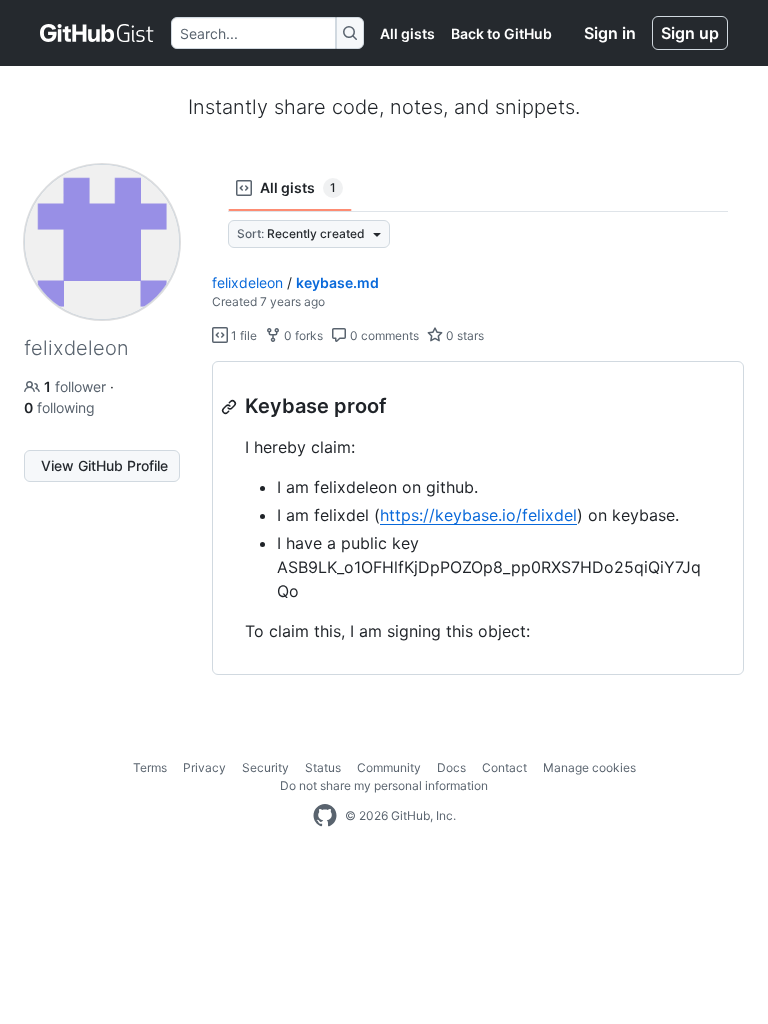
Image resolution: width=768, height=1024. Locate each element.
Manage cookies (589, 767)
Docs (451, 767)
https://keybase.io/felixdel (478, 515)
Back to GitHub (501, 33)
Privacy (204, 767)
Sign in (610, 33)
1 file (242, 335)
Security (265, 767)
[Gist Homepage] (97, 33)
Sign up (690, 33)
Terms (150, 767)
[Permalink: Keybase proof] (231, 407)
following (59, 407)
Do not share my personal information (384, 785)
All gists (407, 33)
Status (323, 767)
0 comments (383, 335)
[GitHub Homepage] (325, 816)
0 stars (463, 335)
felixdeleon (247, 282)
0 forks (302, 335)
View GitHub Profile (104, 465)
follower (77, 386)
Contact (504, 767)
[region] (478, 518)
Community (389, 767)
